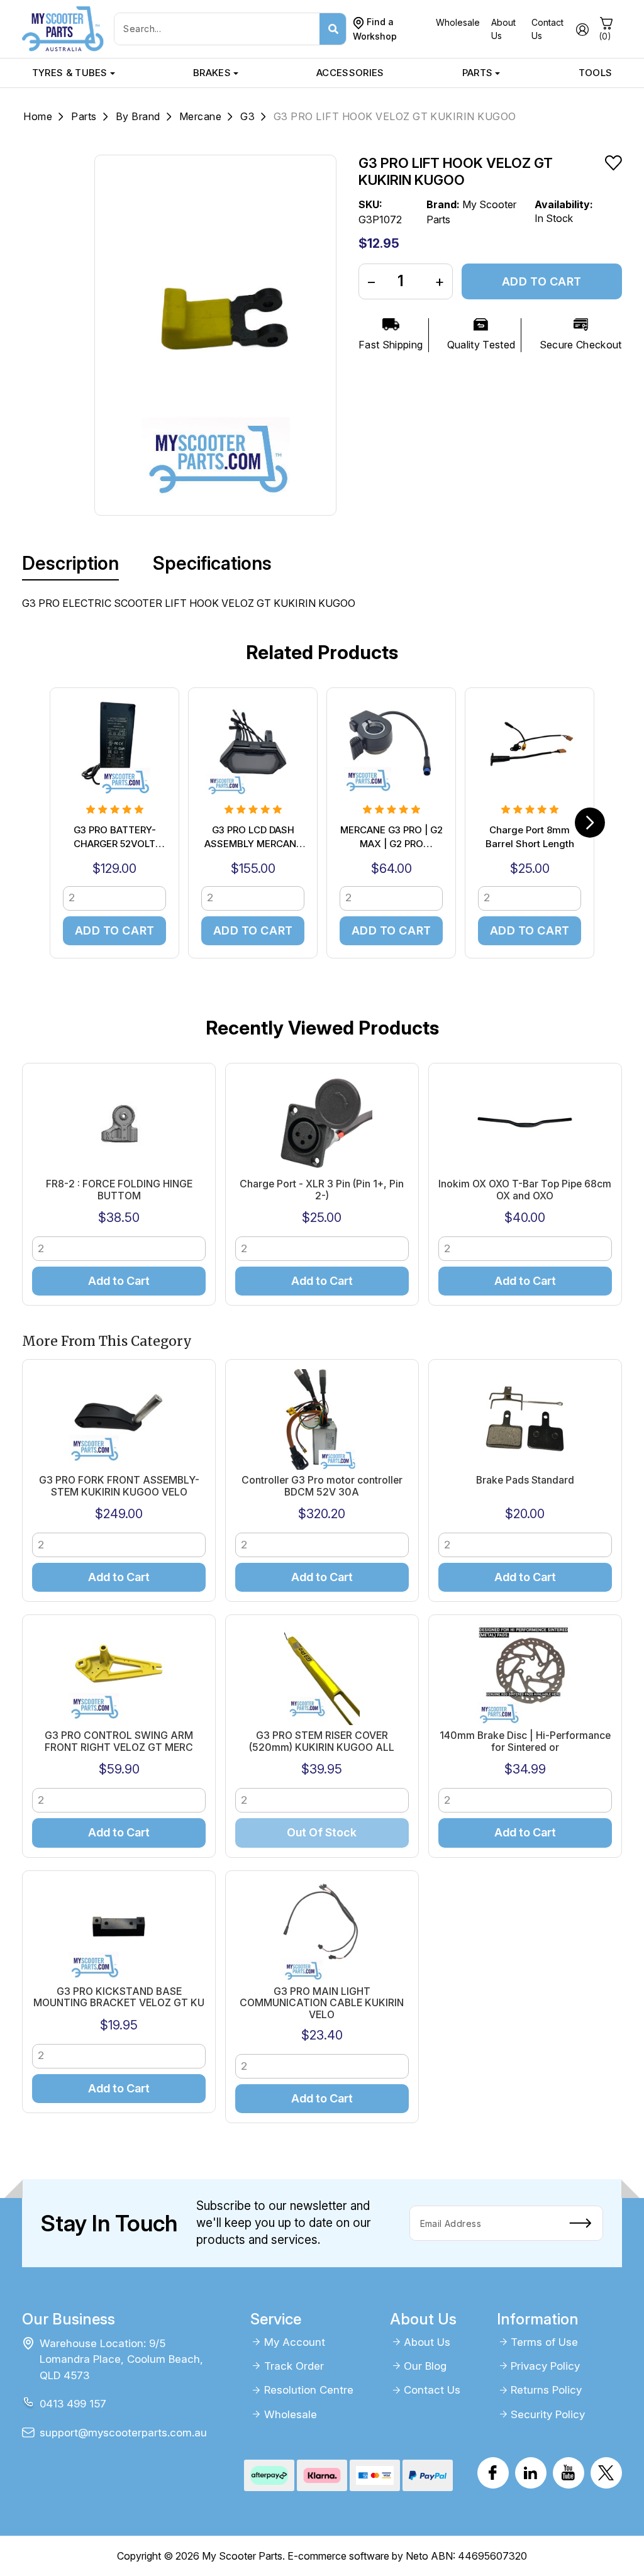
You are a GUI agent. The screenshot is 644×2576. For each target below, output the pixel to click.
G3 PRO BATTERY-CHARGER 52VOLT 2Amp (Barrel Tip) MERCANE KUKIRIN (115, 838)
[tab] (70, 563)
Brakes (212, 73)
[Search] (333, 29)
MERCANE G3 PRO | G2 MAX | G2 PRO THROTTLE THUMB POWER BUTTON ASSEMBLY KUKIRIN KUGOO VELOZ (391, 838)
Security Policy (548, 2414)
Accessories (350, 73)
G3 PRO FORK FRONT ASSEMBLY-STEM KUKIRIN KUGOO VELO (119, 1486)
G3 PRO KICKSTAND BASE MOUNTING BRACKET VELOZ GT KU (119, 1997)
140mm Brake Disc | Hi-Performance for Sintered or (525, 1741)
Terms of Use (544, 2342)
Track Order (294, 2366)
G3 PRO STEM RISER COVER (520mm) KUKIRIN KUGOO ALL (322, 1741)
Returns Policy (546, 2390)
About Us (427, 2342)
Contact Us (432, 2390)
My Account (295, 2342)
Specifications (212, 563)
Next (590, 823)
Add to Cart (542, 281)
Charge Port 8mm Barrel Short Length (530, 837)
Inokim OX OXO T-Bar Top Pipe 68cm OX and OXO (525, 1190)
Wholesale (458, 22)
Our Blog (425, 2366)
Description (70, 563)
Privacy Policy (545, 2366)
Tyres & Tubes (70, 73)
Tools (596, 73)
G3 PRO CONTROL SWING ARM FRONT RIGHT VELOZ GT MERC (119, 1741)
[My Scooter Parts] (63, 28)
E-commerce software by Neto (358, 2556)
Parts (478, 73)
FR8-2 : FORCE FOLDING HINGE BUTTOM (119, 1190)
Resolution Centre (309, 2390)
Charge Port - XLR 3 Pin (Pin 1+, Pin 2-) (322, 1190)
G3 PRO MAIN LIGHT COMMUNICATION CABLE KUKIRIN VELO (322, 2003)
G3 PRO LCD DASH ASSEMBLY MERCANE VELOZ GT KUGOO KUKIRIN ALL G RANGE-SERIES (253, 838)
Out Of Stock (322, 1832)
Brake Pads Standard (525, 1480)
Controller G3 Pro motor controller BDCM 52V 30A (322, 1486)
